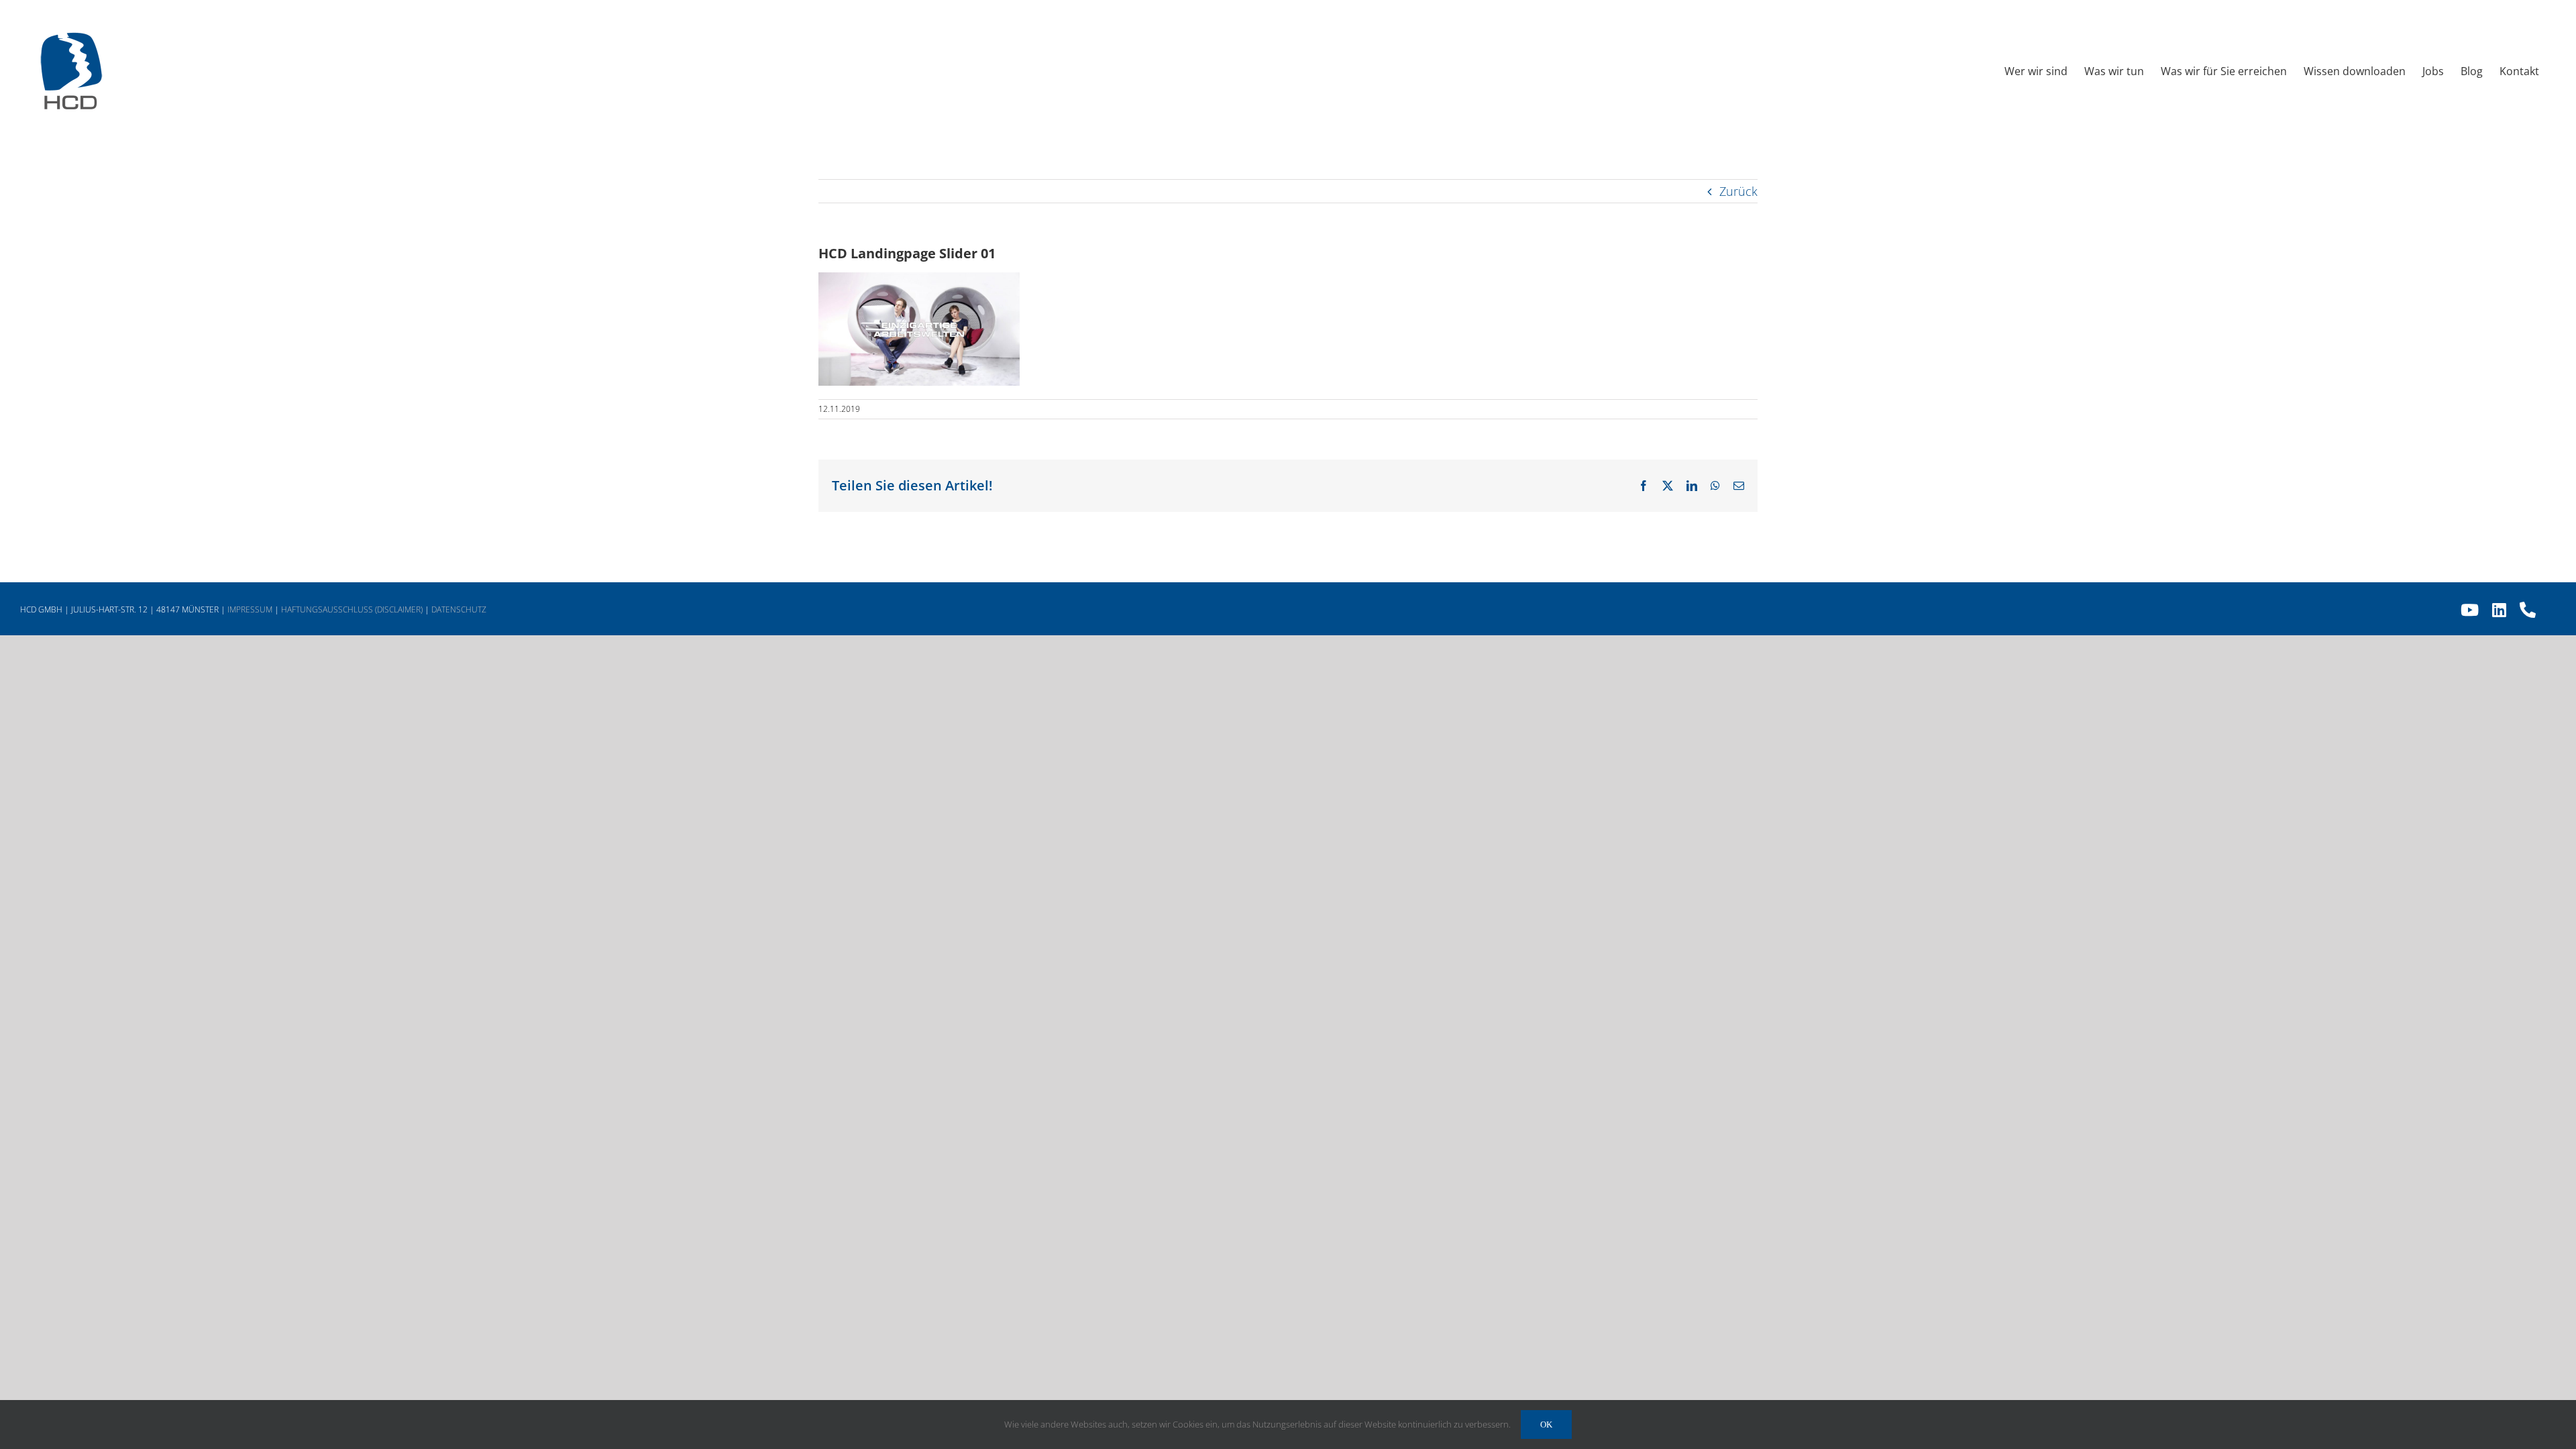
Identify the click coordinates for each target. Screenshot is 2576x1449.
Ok (1546, 1425)
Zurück (1738, 191)
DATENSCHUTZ (459, 609)
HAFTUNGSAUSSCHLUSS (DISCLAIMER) (352, 609)
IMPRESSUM (250, 609)
